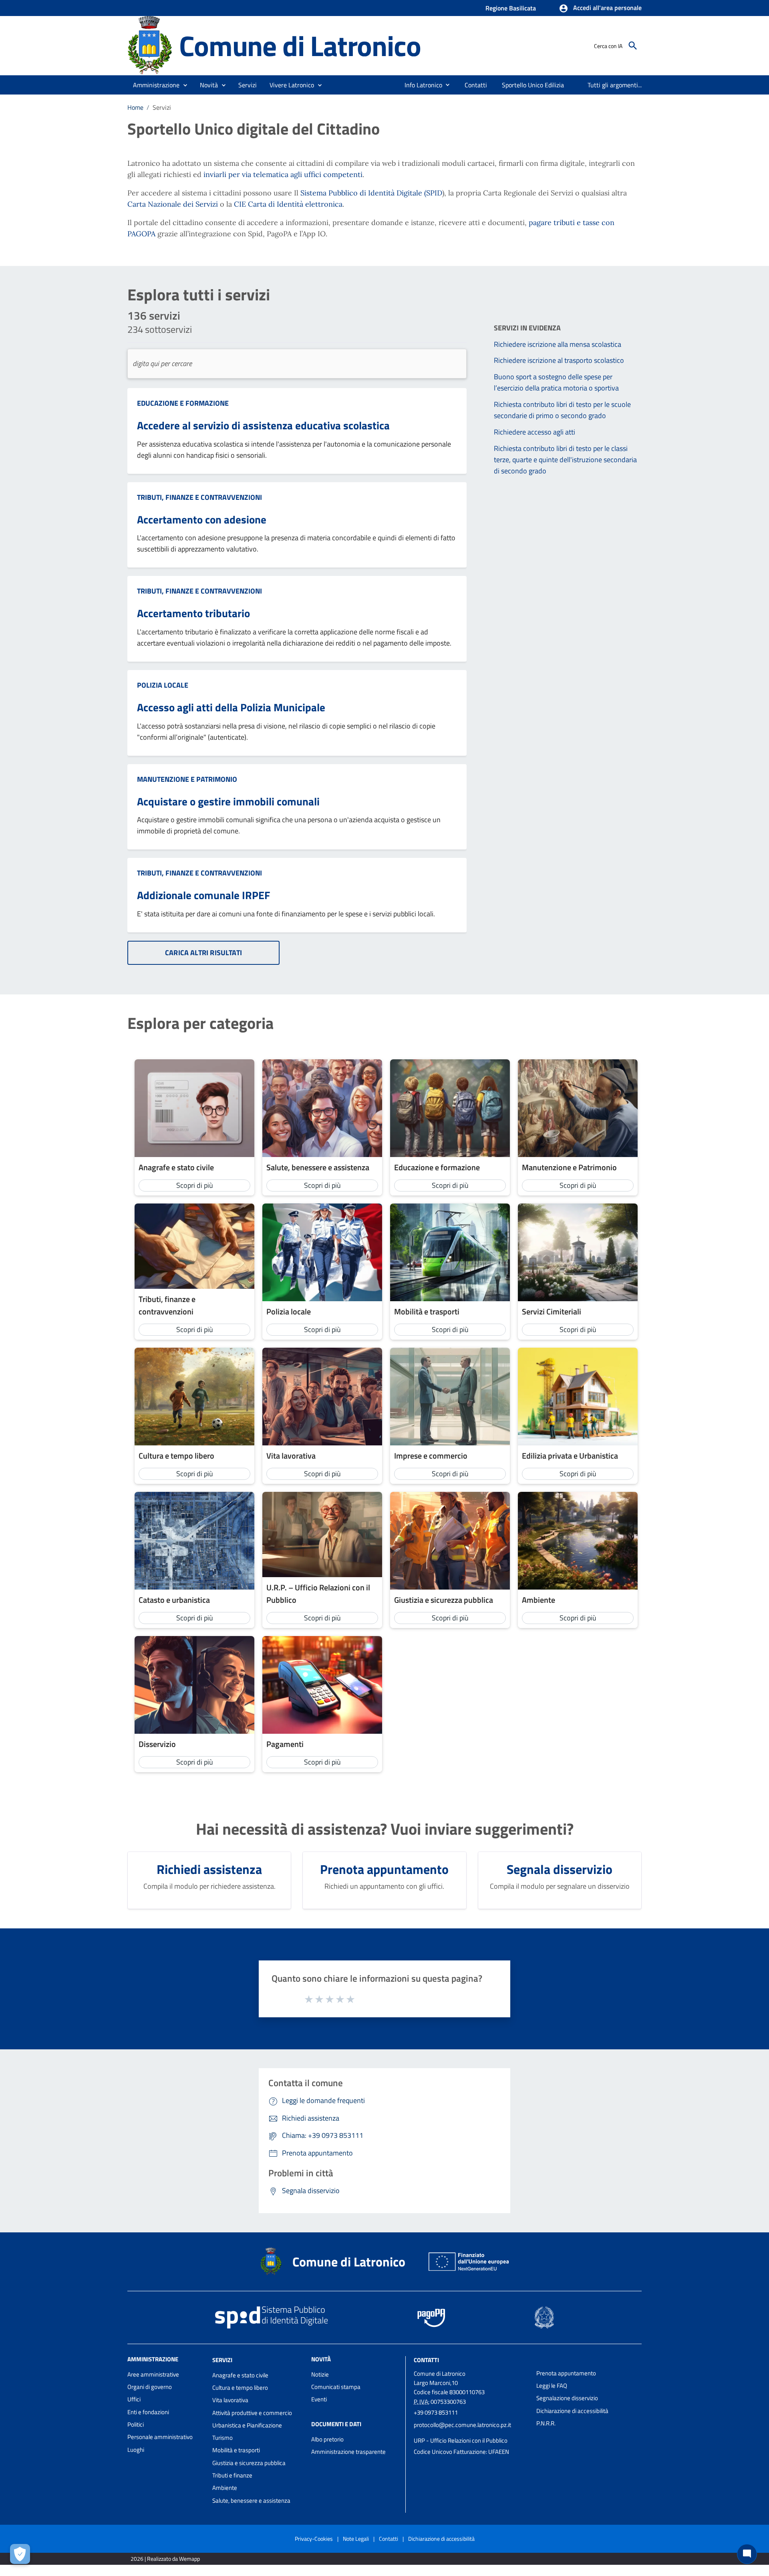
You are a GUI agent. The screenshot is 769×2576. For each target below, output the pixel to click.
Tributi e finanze (232, 2475)
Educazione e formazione (183, 403)
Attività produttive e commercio (252, 2413)
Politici (136, 2424)
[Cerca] (633, 46)
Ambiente (225, 2488)
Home (135, 107)
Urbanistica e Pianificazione (247, 2425)
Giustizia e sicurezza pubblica (249, 2463)
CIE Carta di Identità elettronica (288, 204)
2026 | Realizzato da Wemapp (165, 2559)
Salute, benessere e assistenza (251, 2501)
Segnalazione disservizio (567, 2398)
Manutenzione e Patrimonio (187, 779)
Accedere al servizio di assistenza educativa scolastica (263, 425)
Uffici (134, 2399)
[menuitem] (420, 85)
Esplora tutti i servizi (199, 295)
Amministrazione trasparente (348, 2452)
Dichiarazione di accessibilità (572, 2411)
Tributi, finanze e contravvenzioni (199, 497)
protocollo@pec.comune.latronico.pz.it (462, 2425)
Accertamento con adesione (202, 519)
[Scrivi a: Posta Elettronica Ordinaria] (471, 2433)
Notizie (320, 2374)
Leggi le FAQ (552, 2386)
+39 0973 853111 (436, 2412)
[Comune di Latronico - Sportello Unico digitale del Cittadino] (150, 45)
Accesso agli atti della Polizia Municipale (231, 707)
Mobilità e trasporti (236, 2450)
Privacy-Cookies (314, 2539)
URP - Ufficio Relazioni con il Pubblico (461, 2440)
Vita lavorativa (230, 2400)
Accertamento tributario (193, 613)
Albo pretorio (327, 2439)
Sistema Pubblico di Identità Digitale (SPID (371, 193)
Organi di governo (150, 2387)
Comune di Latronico (300, 45)
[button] (600, 8)
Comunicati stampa (336, 2387)
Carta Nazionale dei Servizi (173, 204)
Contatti (426, 2360)
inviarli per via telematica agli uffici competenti (283, 174)
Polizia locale (163, 685)
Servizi (222, 2360)
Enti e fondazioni (148, 2412)
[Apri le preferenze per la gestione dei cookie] (20, 2554)
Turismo (222, 2438)
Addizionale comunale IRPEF (203, 895)
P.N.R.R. (546, 2423)
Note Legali (356, 2539)
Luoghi (136, 2450)
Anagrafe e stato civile (240, 2375)
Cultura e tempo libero (240, 2388)
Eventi (319, 2399)
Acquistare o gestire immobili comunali (228, 801)
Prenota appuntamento (566, 2373)
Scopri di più (195, 1185)
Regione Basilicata (511, 8)
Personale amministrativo (160, 2437)
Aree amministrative (153, 2374)
